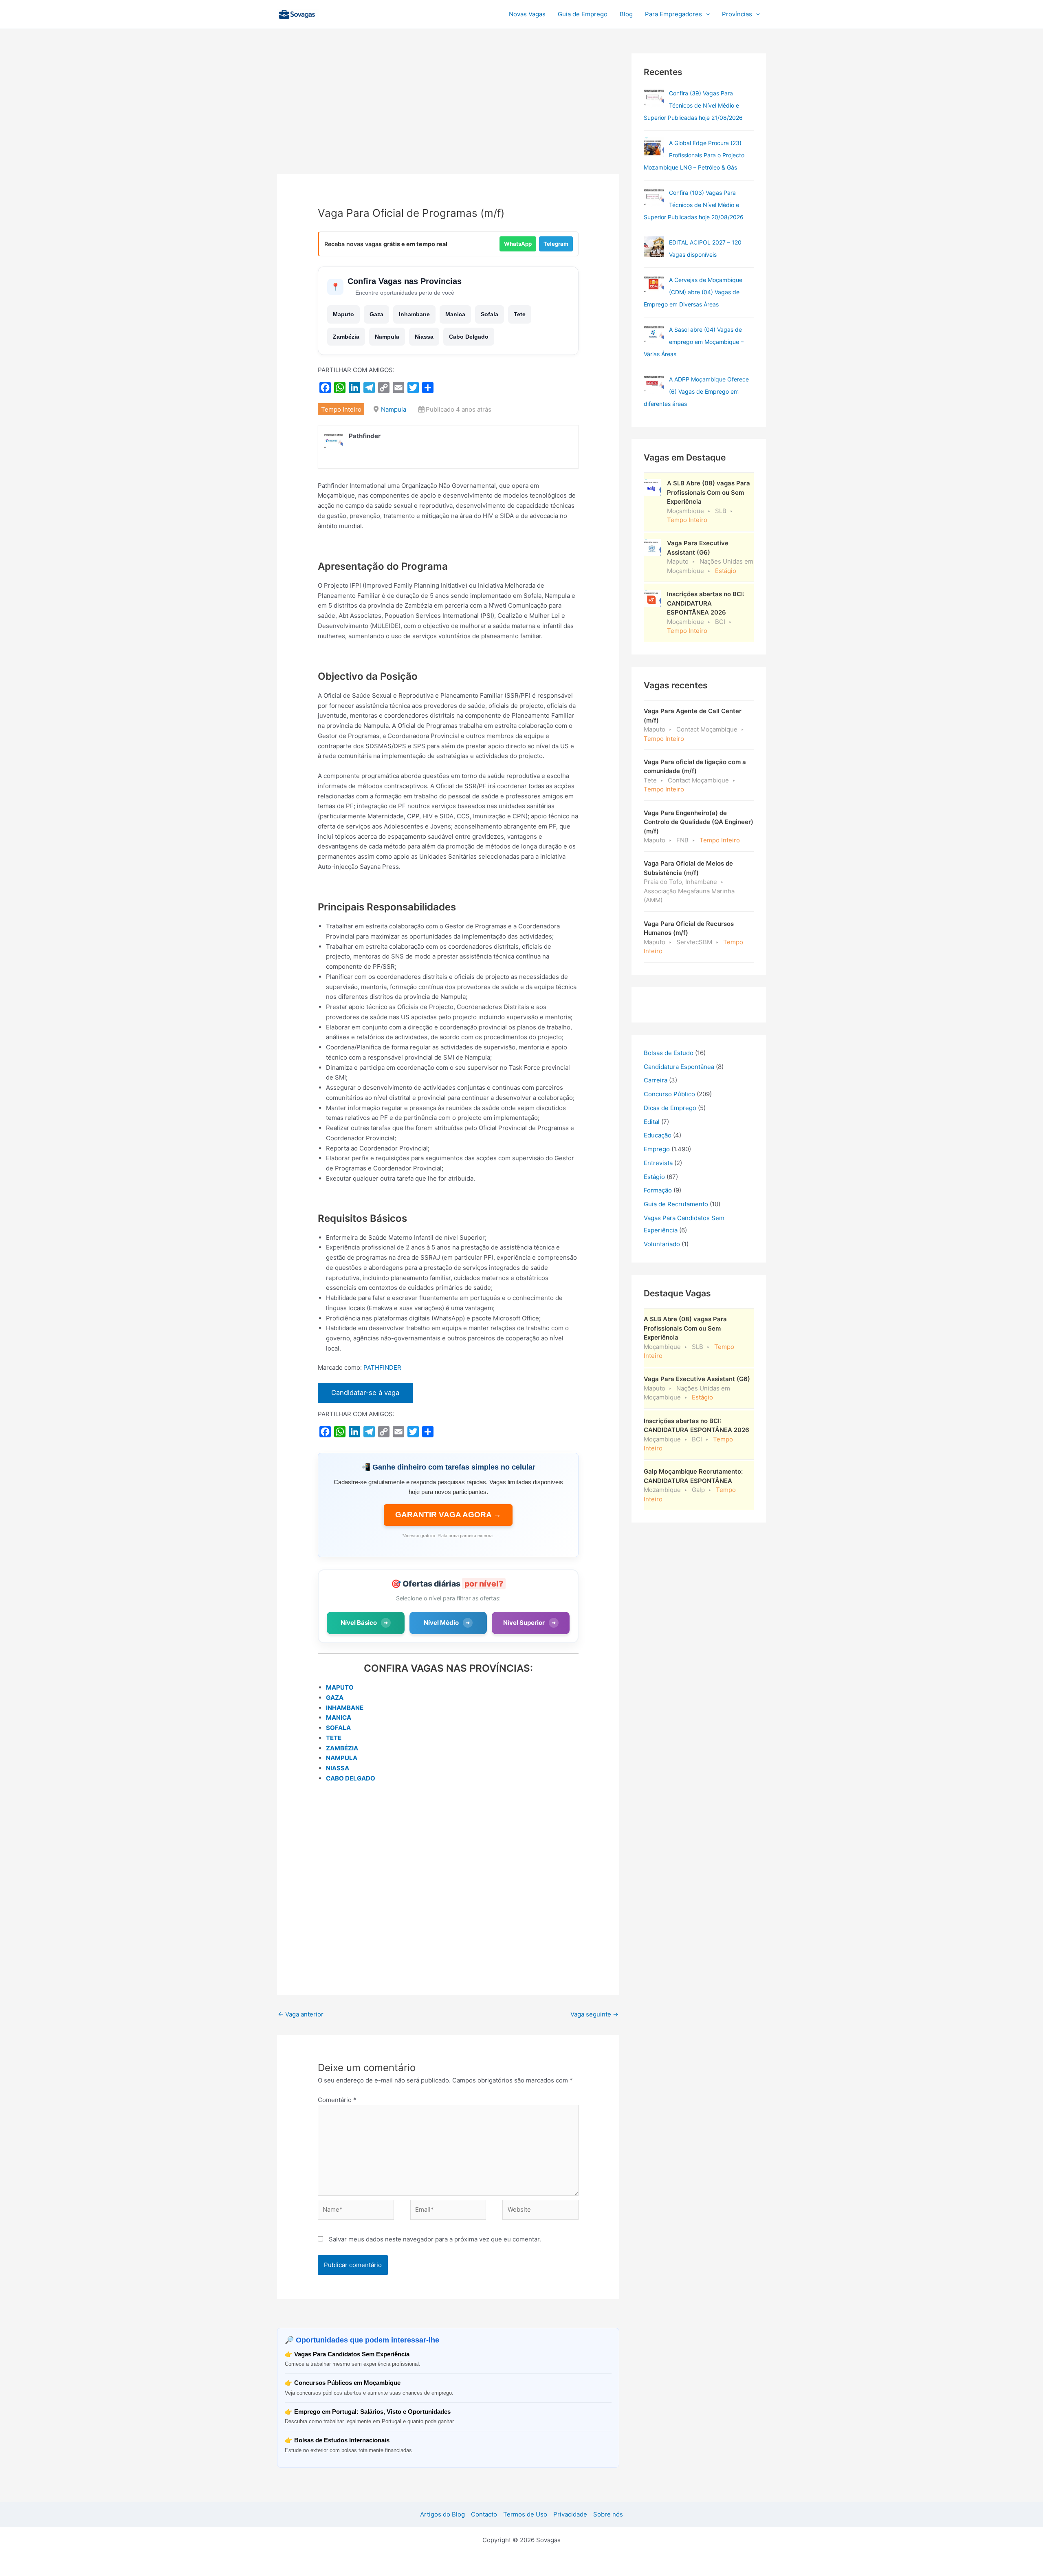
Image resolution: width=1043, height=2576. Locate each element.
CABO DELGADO (351, 1778)
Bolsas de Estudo (669, 1053)
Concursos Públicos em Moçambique (347, 2383)
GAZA (335, 1698)
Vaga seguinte (594, 2014)
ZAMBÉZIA (342, 1748)
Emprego (657, 1149)
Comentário (337, 2100)
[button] (706, 14)
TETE (334, 1738)
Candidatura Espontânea (679, 1067)
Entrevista (658, 1163)
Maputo (343, 314)
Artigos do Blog (442, 2514)
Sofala (490, 314)
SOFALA (338, 1728)
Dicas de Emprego (670, 1108)
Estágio (654, 1177)
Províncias (737, 14)
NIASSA (338, 1768)
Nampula (387, 337)
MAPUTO (340, 1687)
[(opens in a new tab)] (654, 97)
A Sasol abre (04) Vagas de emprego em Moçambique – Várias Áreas (694, 342)
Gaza (376, 314)
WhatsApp (518, 244)
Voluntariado (662, 1244)
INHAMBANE (345, 1708)
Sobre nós (608, 2514)
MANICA (339, 1718)
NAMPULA (342, 1758)
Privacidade (570, 2514)
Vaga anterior (301, 2014)
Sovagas (341, 13)
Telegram (556, 244)
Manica (455, 314)
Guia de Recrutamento (676, 1204)
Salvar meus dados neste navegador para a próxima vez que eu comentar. (435, 2239)
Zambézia (346, 337)
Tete (520, 314)
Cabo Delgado (469, 337)
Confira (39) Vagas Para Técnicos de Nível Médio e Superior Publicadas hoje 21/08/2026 (693, 105)
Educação (658, 1135)
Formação (658, 1190)
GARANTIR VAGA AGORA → (448, 1515)
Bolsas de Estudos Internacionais (342, 2440)
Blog (626, 14)
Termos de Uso (525, 2514)
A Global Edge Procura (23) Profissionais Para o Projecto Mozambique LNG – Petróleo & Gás (694, 155)
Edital (652, 1122)
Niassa (424, 337)
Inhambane (414, 314)
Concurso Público (669, 1094)
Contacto (484, 2514)
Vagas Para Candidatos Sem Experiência (352, 2354)
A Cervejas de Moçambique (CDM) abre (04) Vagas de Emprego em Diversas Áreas (693, 292)
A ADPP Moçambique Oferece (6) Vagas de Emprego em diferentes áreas (696, 391)
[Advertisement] (448, 114)
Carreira (656, 1080)
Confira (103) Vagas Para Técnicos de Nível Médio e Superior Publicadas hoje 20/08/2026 (694, 205)
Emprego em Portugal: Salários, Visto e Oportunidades (372, 2412)
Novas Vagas (527, 14)
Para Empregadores (673, 14)
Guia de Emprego (583, 14)
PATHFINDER (382, 1367)
